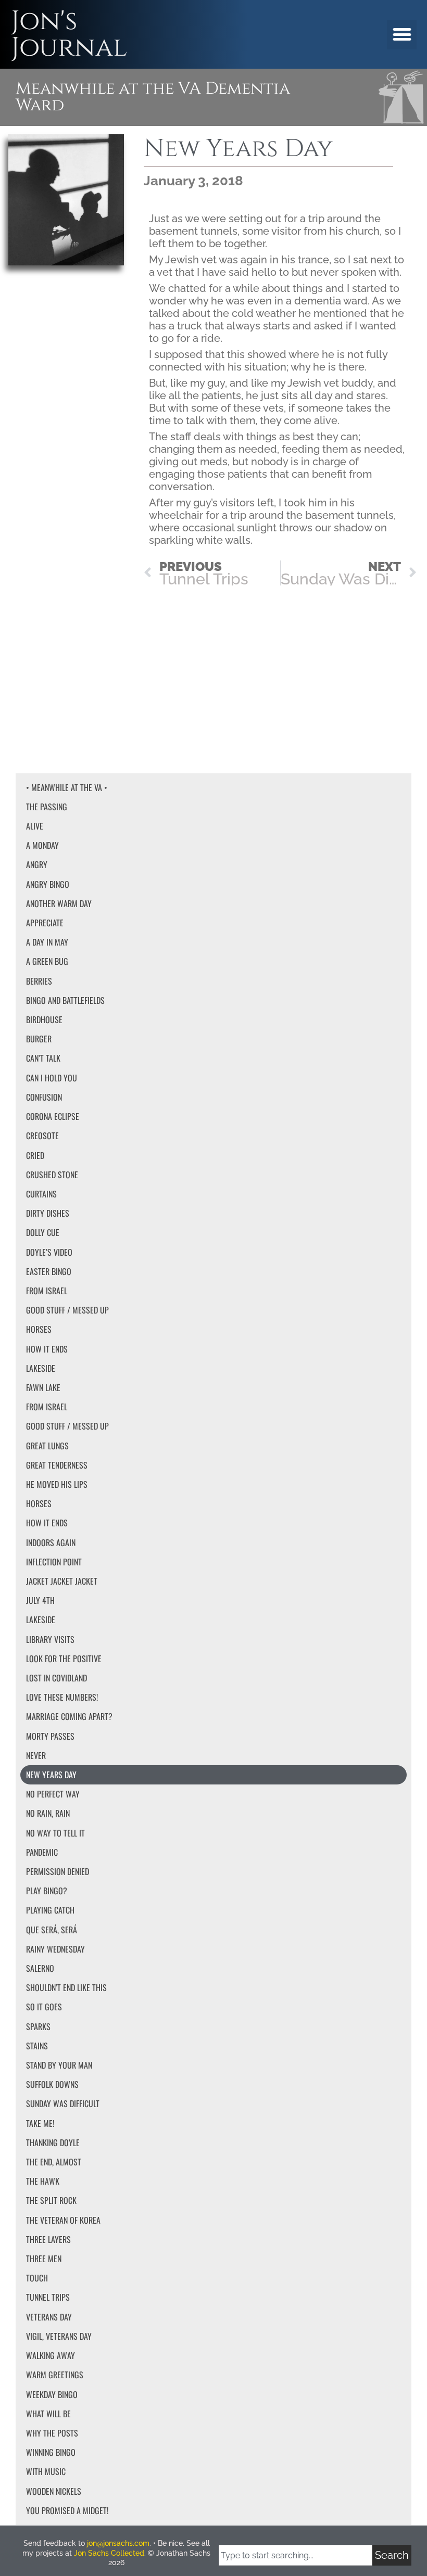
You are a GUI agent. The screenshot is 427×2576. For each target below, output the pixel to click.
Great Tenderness (57, 1465)
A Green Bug (47, 961)
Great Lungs (47, 1446)
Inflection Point (54, 1562)
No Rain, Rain (48, 1813)
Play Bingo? (47, 1891)
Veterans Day (49, 2317)
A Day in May (47, 942)
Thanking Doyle (53, 2143)
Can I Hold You (52, 1078)
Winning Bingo (51, 2452)
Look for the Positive (64, 1659)
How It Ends (47, 1349)
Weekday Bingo (52, 2394)
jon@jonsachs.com (118, 2543)
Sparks (38, 2026)
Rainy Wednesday (55, 1949)
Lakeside (41, 1368)
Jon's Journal (69, 34)
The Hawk (43, 2181)
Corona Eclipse (53, 1116)
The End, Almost (54, 2162)
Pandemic (42, 1852)
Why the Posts (52, 2433)
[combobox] (296, 2555)
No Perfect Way (53, 1794)
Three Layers (48, 2239)
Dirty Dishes (48, 1213)
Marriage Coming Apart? (69, 1716)
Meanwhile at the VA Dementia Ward (153, 97)
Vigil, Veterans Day (59, 2336)
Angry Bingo (48, 884)
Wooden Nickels (54, 2491)
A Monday (42, 845)
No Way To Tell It (55, 1833)
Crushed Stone (52, 1175)
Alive (35, 826)
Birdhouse (44, 1019)
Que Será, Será (52, 1930)
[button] (402, 35)
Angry (37, 864)
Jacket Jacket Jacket (62, 1581)
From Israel (47, 1291)
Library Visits (50, 1639)
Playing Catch (50, 1910)
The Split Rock (51, 2200)
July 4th (40, 1600)
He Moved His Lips (57, 1484)
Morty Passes (50, 1736)
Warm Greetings (55, 2375)
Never (36, 1755)
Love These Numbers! (62, 1697)
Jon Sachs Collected (109, 2553)
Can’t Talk (43, 1058)
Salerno (40, 1968)
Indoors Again (51, 1542)
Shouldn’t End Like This (66, 1987)
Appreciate (45, 923)
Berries (39, 981)
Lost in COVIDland (56, 1678)
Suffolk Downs (52, 2084)
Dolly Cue (43, 1232)
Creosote (42, 1136)
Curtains (41, 1194)
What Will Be (48, 2414)
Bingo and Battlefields (65, 1000)
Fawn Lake (43, 1387)
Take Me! (40, 2123)
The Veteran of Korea (63, 2220)
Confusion (44, 1097)
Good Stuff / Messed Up (67, 1310)
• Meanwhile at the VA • (67, 787)
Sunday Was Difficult (63, 2103)
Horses (39, 1329)
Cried (35, 1155)
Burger (39, 1039)
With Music (46, 2471)
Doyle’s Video (49, 1252)
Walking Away (51, 2355)
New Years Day (51, 1775)
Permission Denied (58, 1871)
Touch (37, 2278)
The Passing (47, 807)
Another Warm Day (59, 903)
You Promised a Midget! (67, 2510)
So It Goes (44, 2007)
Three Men (44, 2259)
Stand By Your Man (59, 2065)
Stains (37, 2046)
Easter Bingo (49, 1271)
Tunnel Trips (48, 2297)
